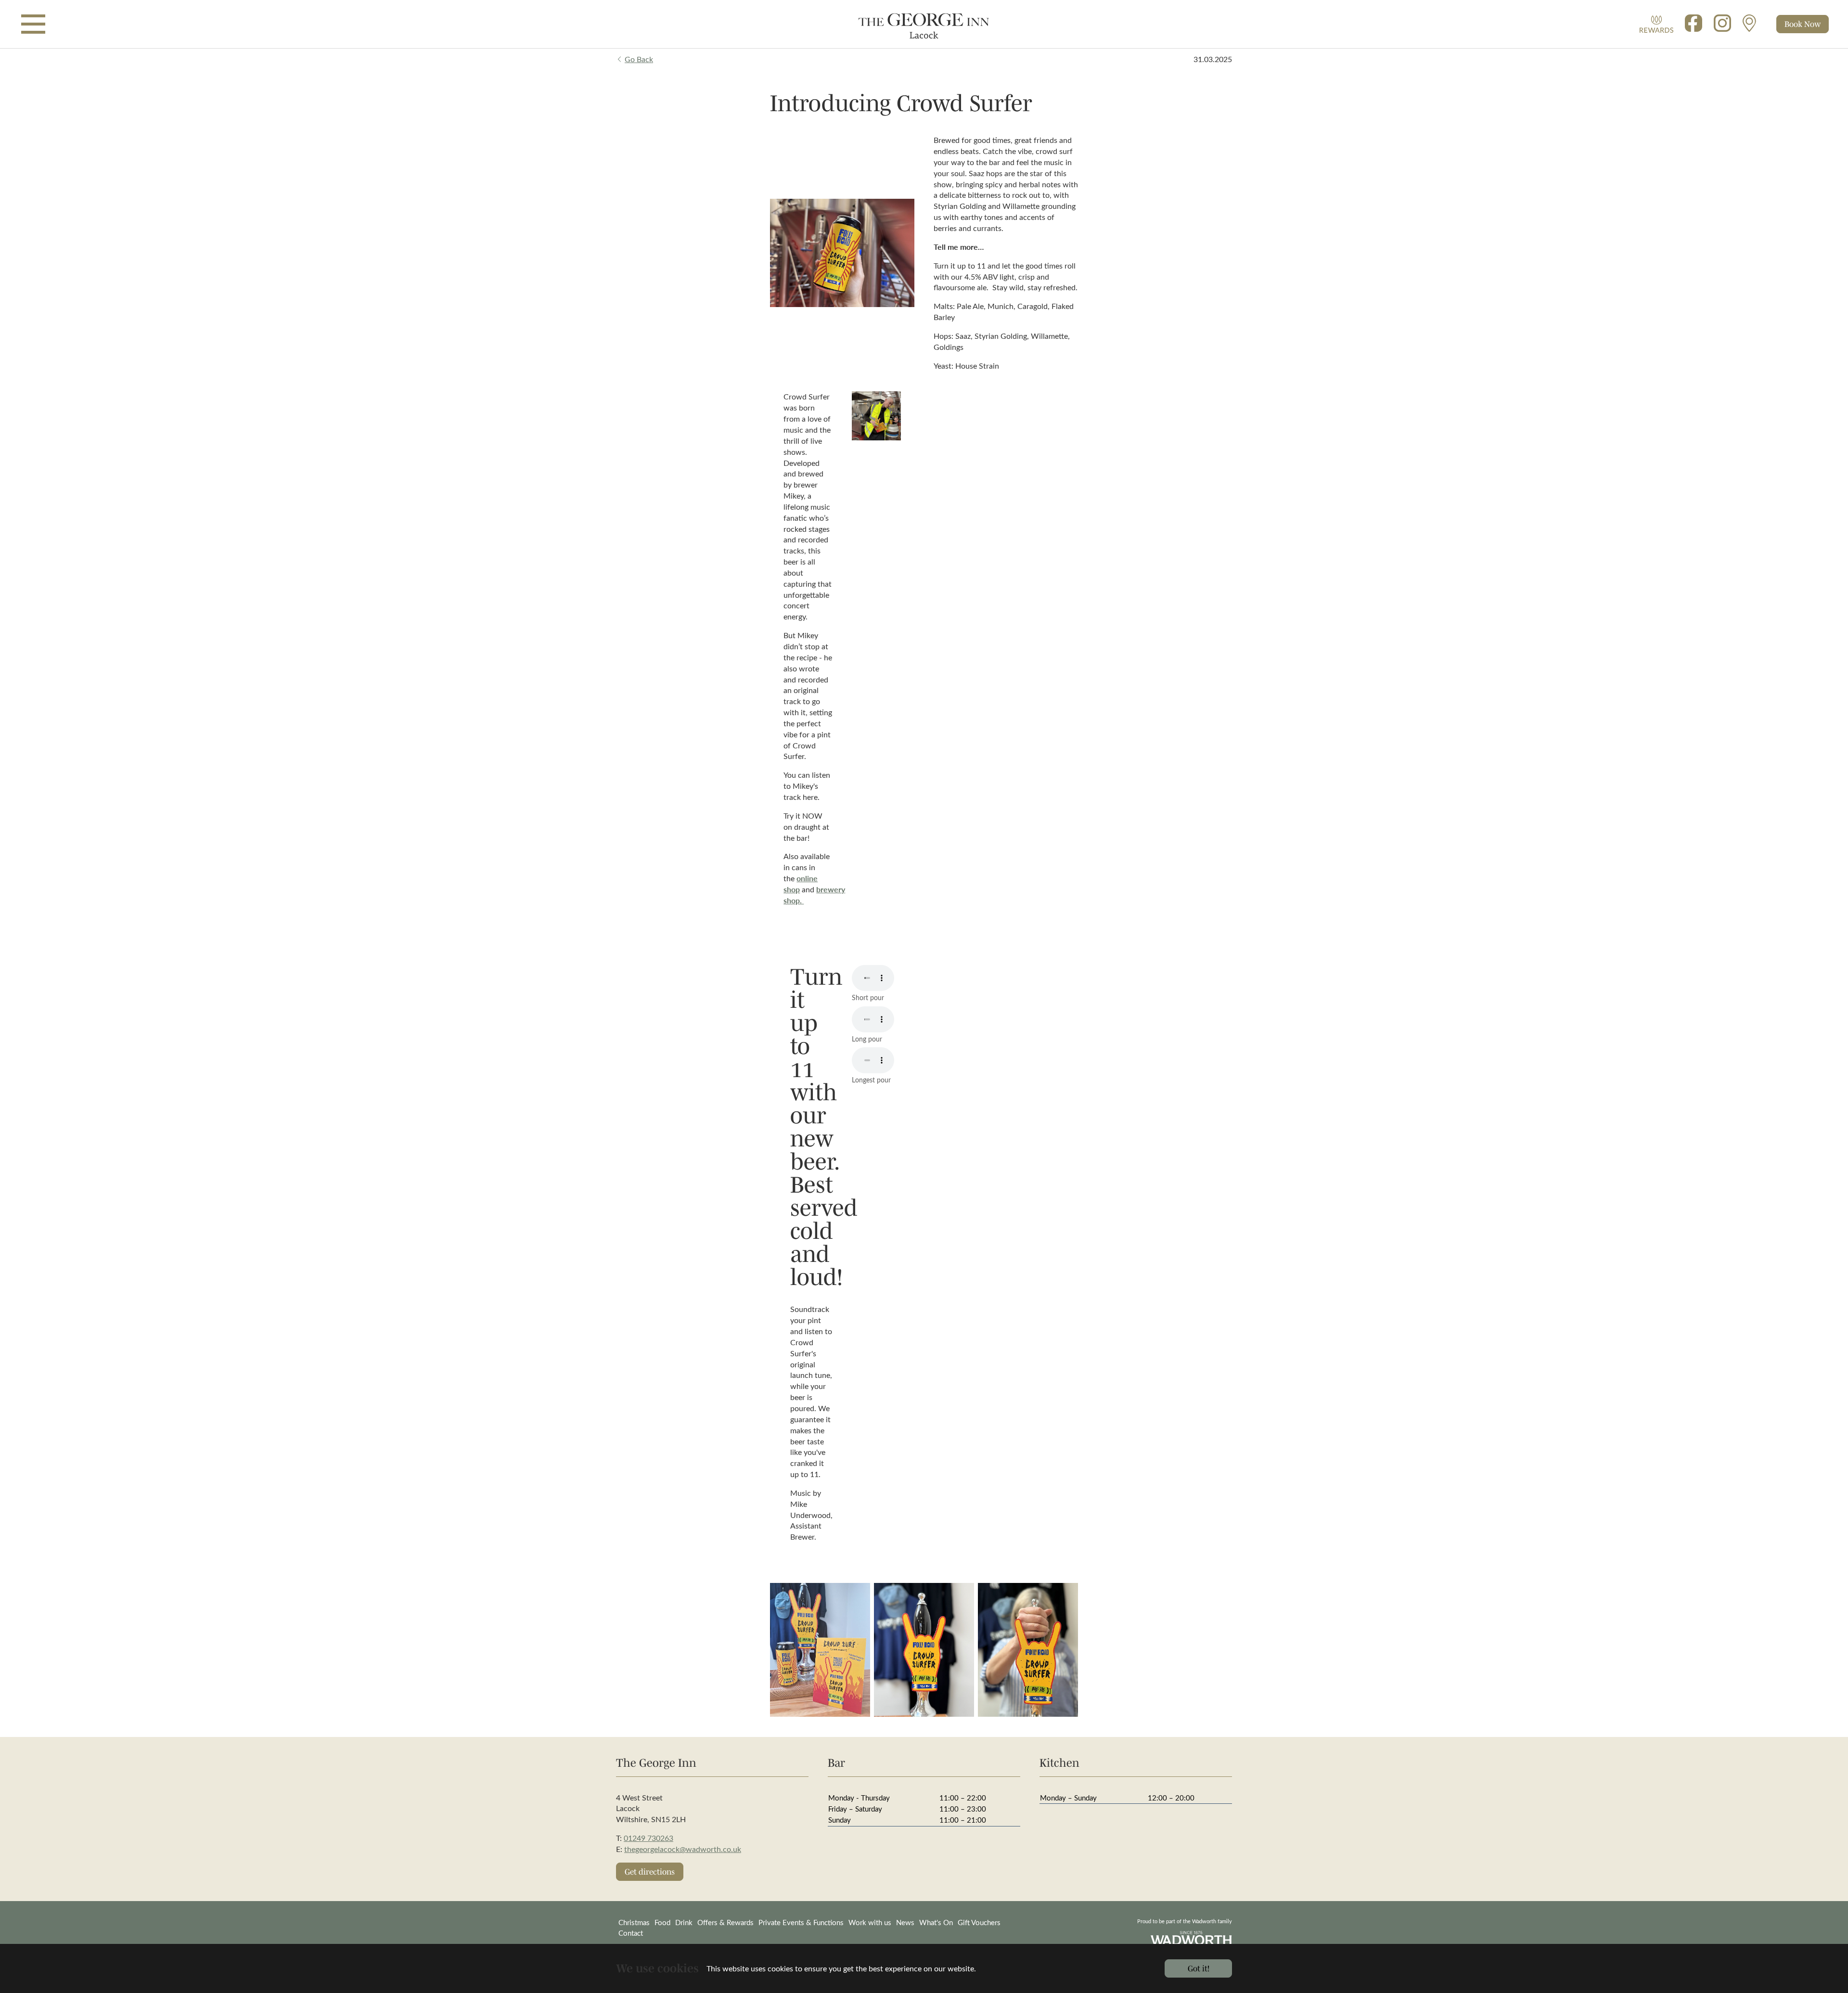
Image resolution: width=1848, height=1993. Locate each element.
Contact (631, 1933)
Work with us (870, 1922)
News (905, 1922)
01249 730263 (648, 1838)
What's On (936, 1922)
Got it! (1199, 1968)
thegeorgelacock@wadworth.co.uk (683, 1849)
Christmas (634, 1922)
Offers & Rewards (725, 1922)
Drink (684, 1922)
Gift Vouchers (979, 1922)
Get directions (650, 1871)
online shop (801, 884)
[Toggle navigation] (33, 24)
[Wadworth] (924, 24)
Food (662, 1922)
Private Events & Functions (801, 1922)
